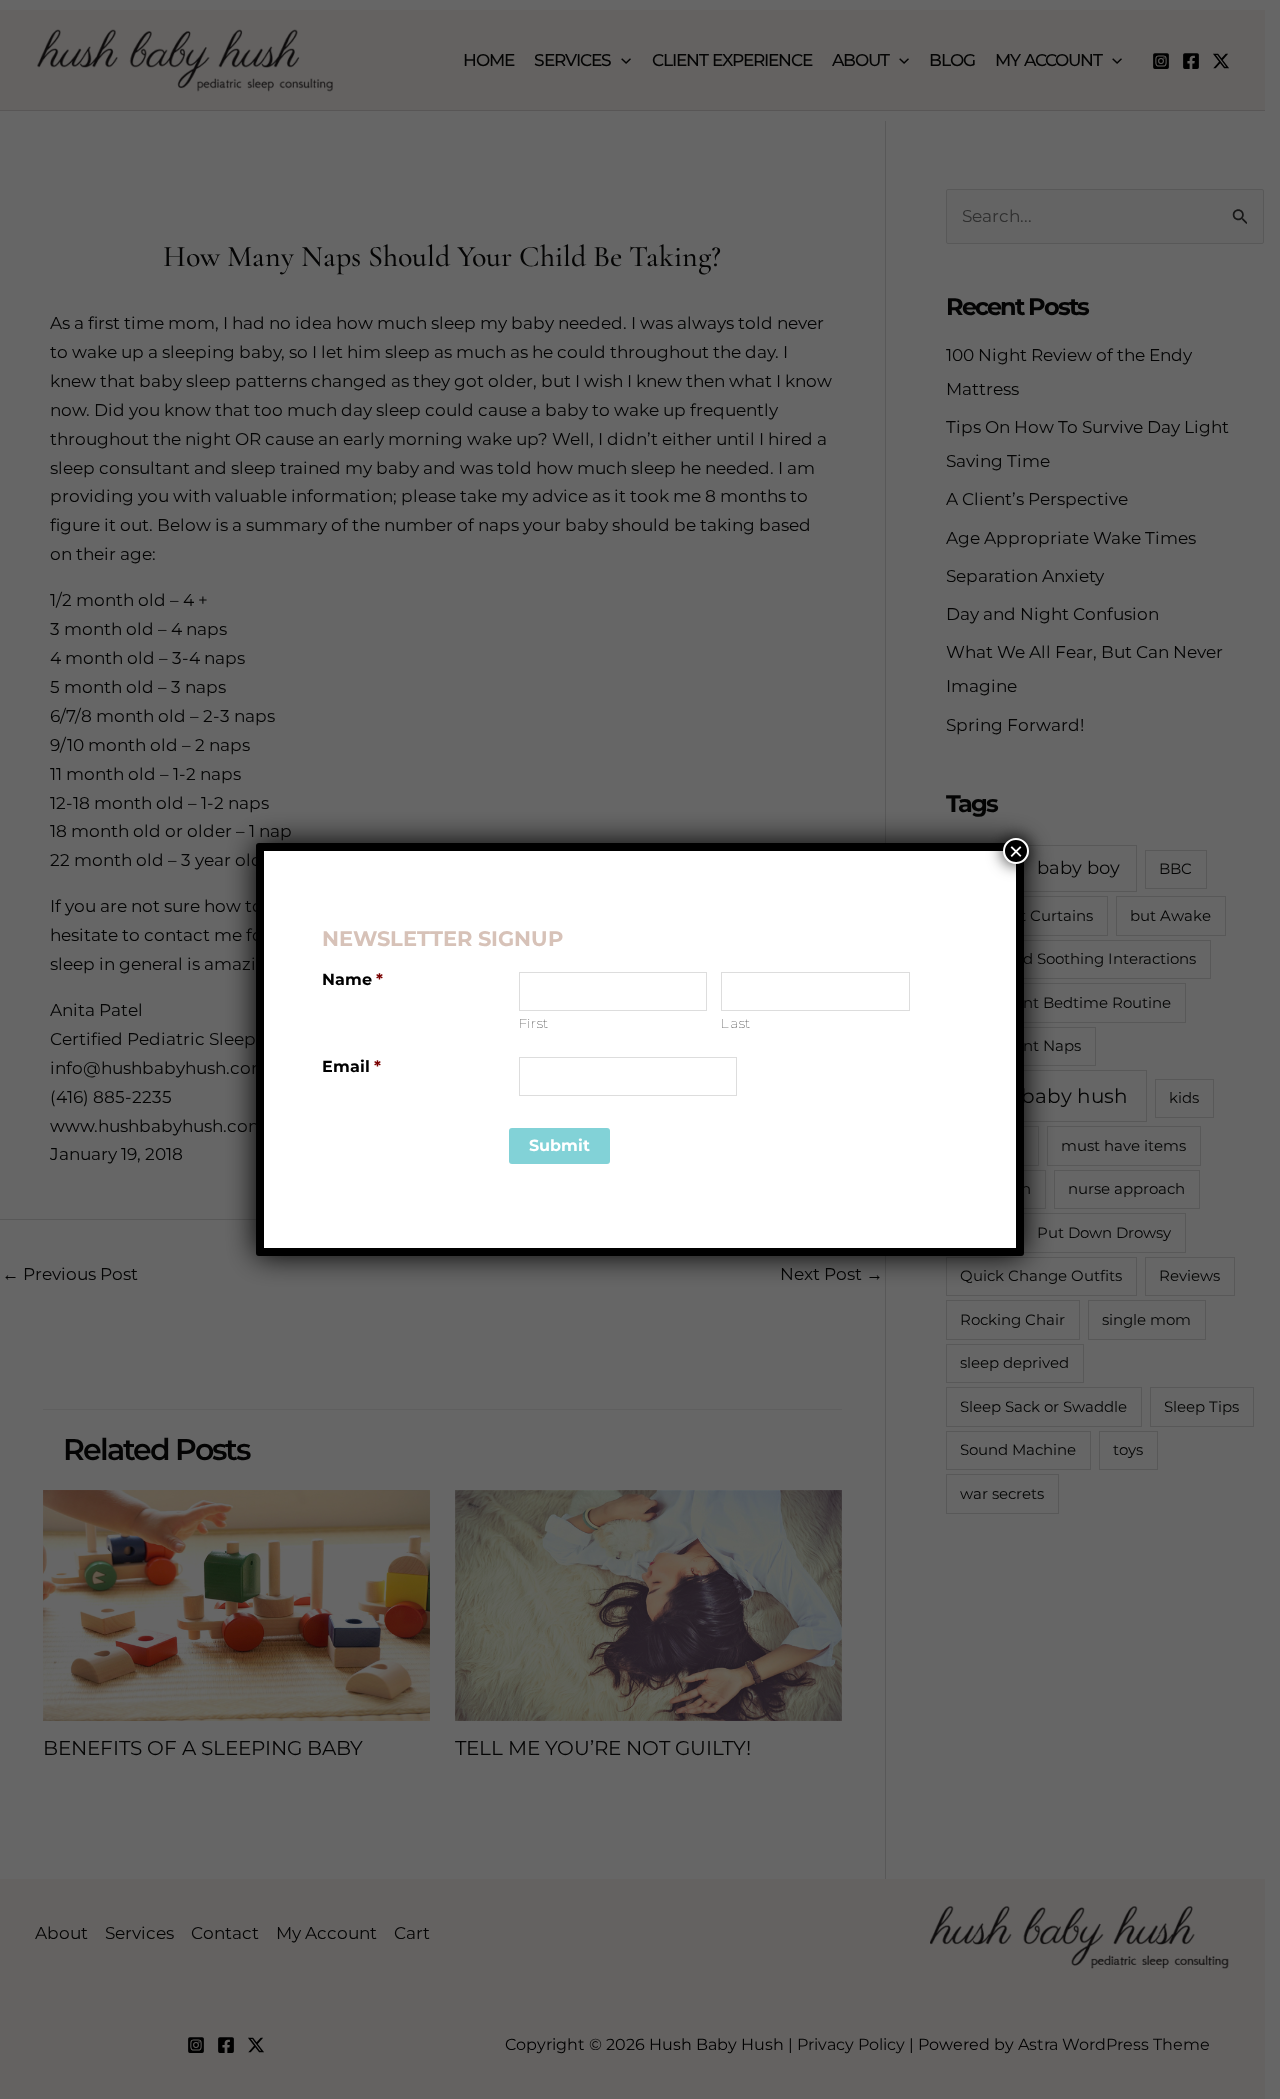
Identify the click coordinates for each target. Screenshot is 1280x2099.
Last (736, 1023)
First (534, 1023)
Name (352, 979)
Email (351, 1066)
